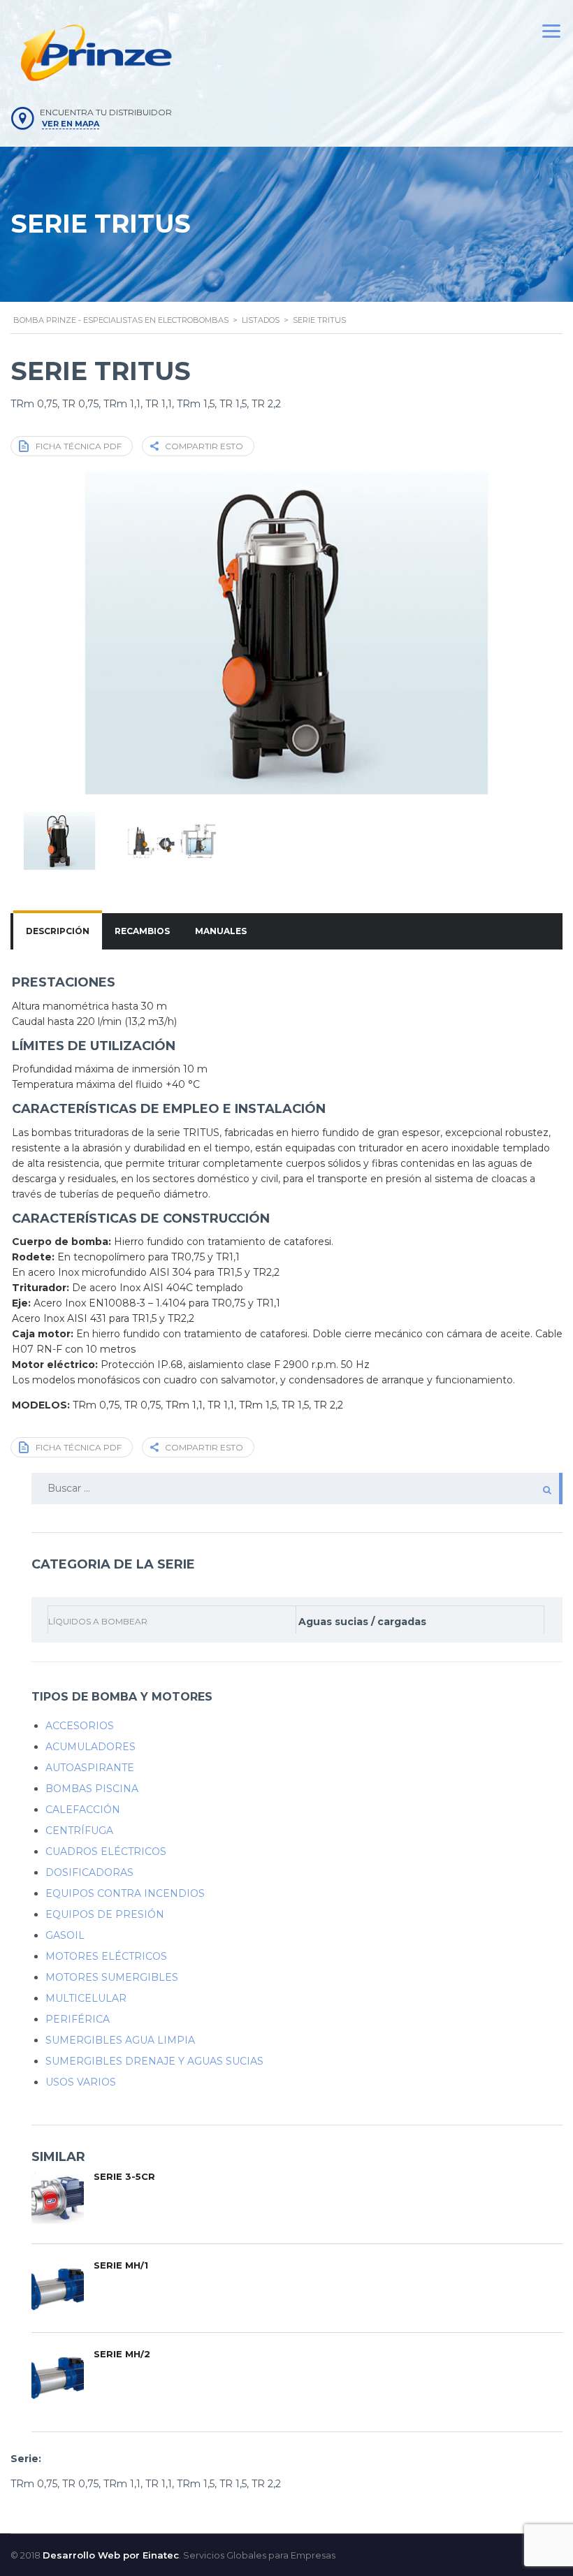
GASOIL (65, 1935)
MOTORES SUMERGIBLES (112, 1977)
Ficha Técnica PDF (79, 446)
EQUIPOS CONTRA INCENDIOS (125, 1893)
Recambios (142, 931)
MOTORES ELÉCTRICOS (106, 1956)
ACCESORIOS (80, 1726)
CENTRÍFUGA (79, 1831)
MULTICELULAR (86, 1998)
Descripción (58, 931)
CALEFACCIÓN (83, 1810)
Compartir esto (204, 446)
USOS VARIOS (81, 2082)
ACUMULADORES (90, 1747)
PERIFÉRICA (78, 2019)
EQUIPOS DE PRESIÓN (105, 1914)
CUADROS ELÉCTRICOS (106, 1851)
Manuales (221, 931)
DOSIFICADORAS (89, 1872)
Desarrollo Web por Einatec (111, 2555)
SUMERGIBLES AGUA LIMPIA (120, 2040)
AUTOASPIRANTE (90, 1768)
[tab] (58, 931)
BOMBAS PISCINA (92, 1789)
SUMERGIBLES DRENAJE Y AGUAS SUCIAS (154, 2061)
